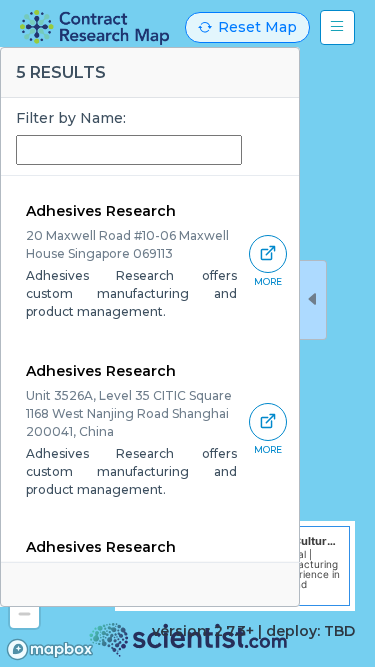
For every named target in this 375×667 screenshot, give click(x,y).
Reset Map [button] (257, 27)
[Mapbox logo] (50, 649)
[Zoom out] (24, 613)
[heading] (94, 27)
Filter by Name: (71, 118)
